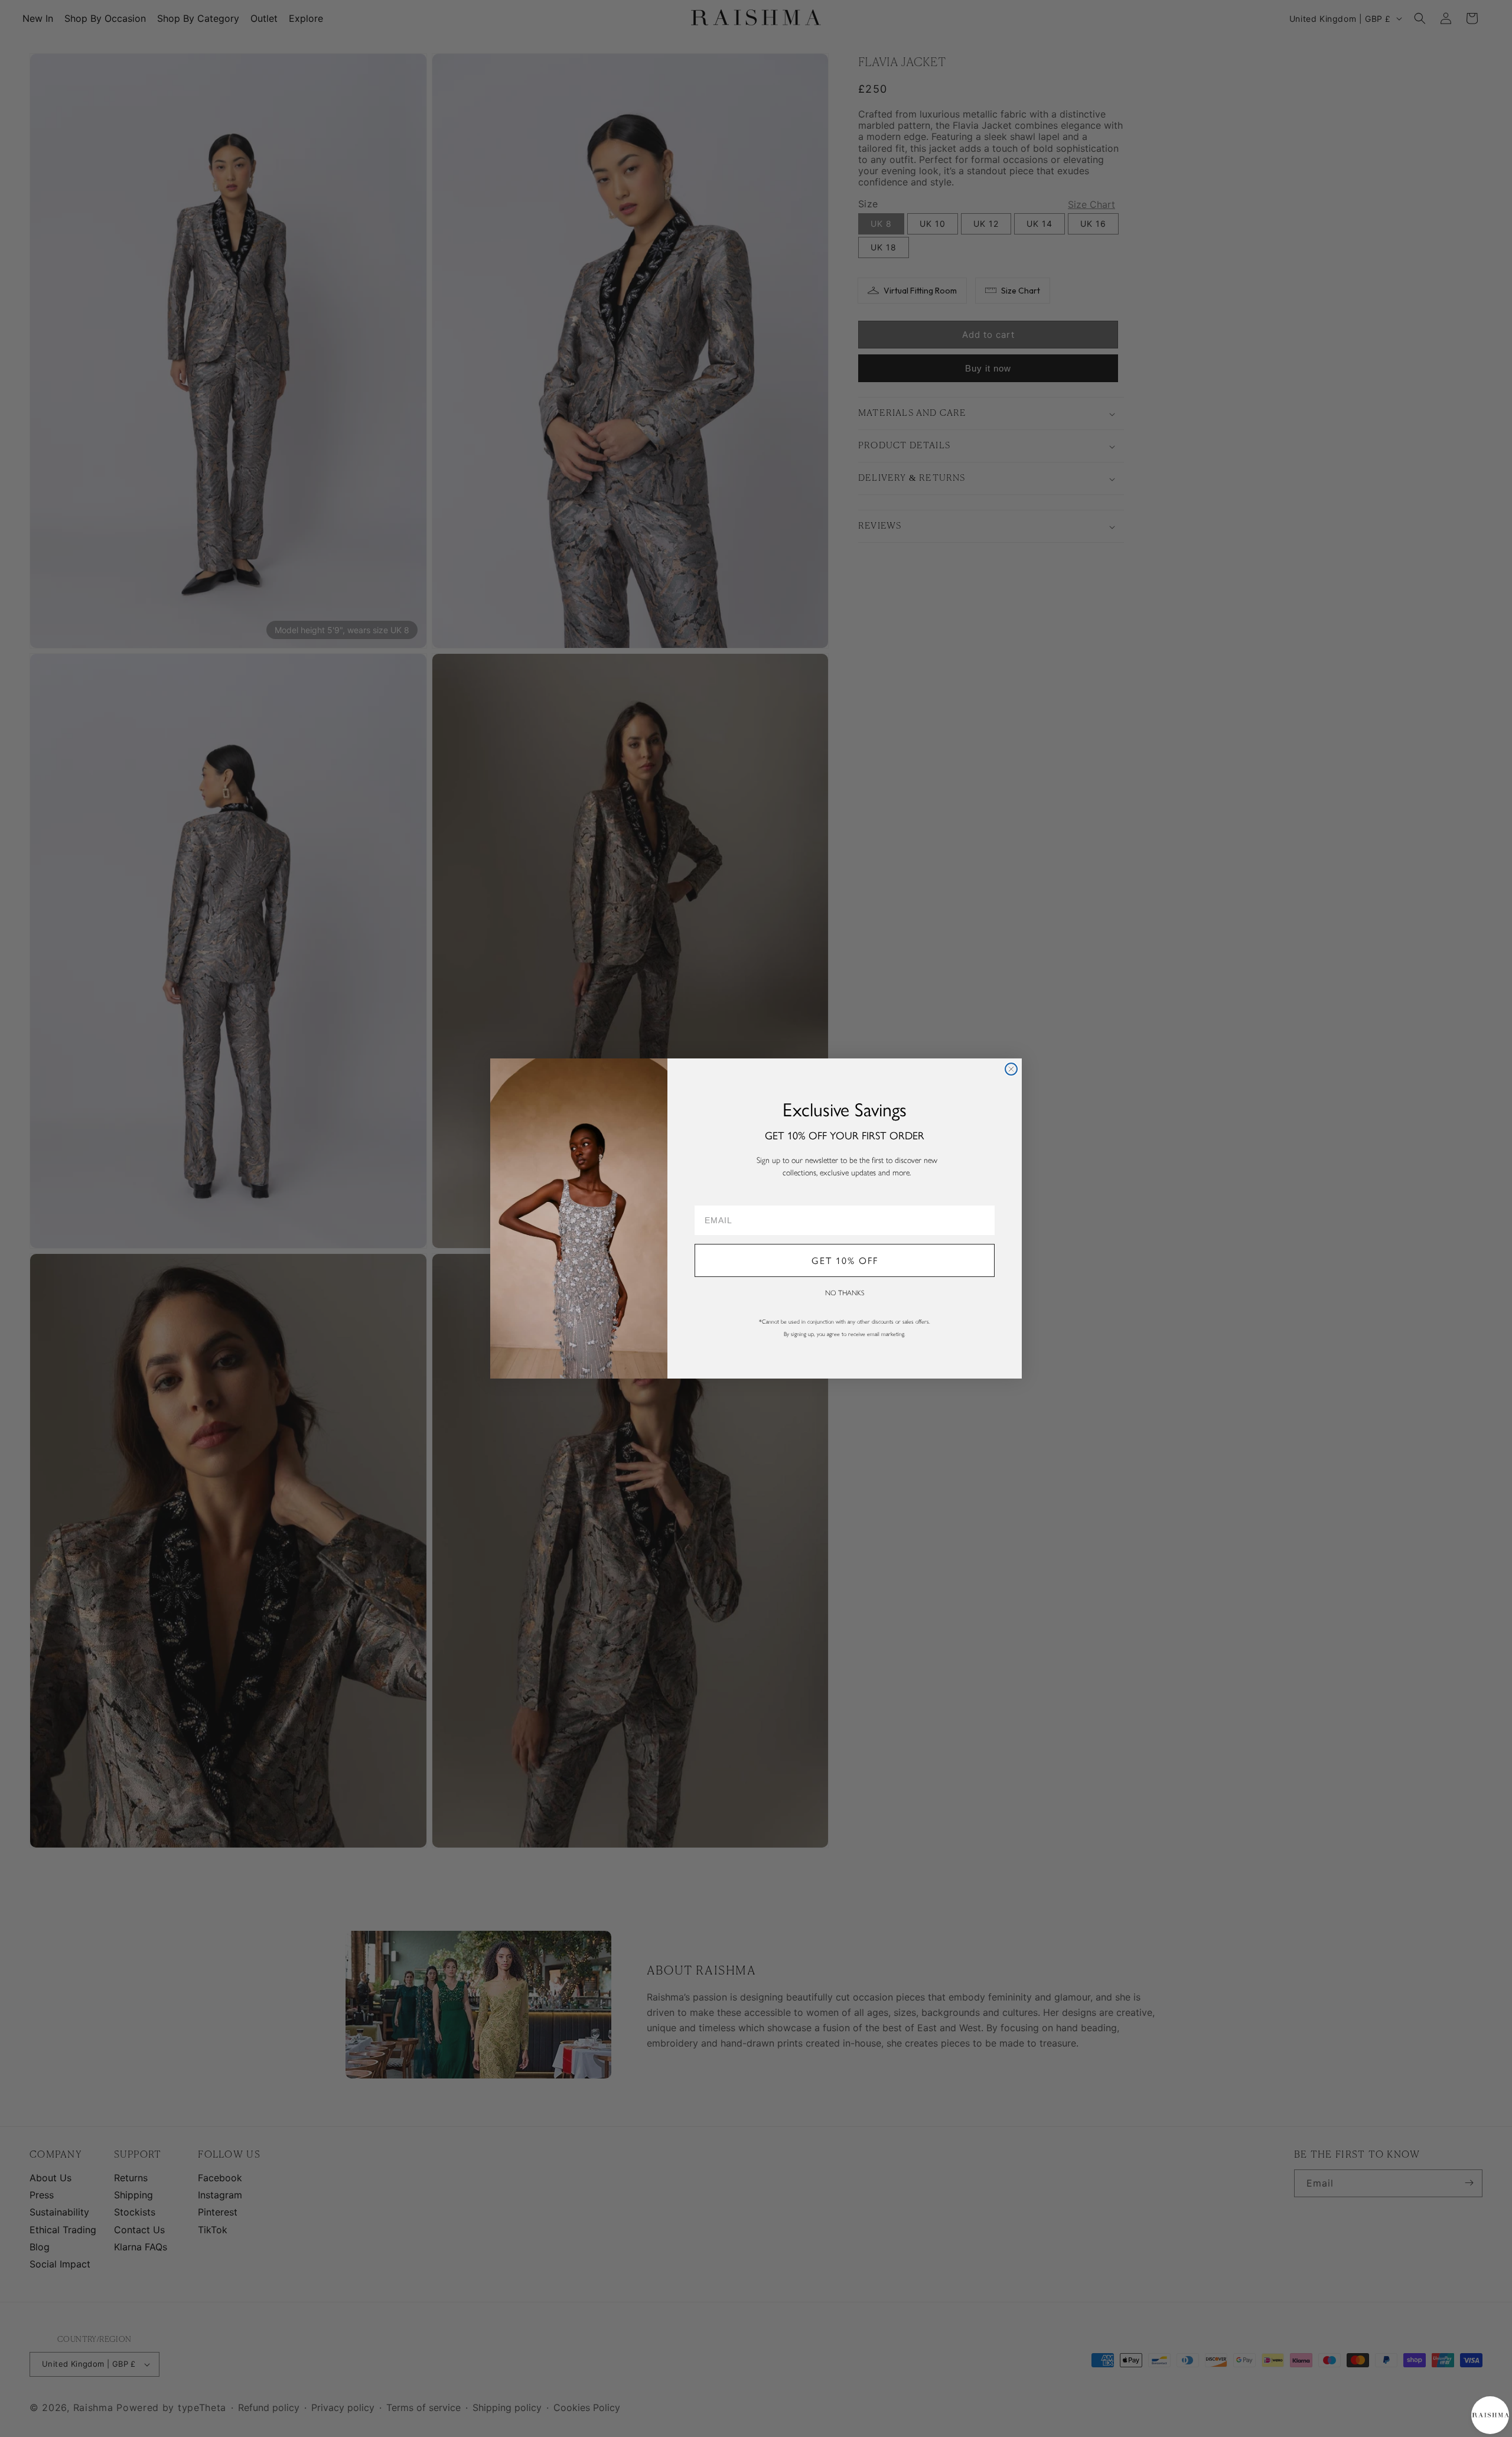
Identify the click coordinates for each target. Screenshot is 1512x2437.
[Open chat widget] (1490, 2415)
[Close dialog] (1011, 1069)
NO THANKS (845, 1293)
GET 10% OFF (845, 1260)
